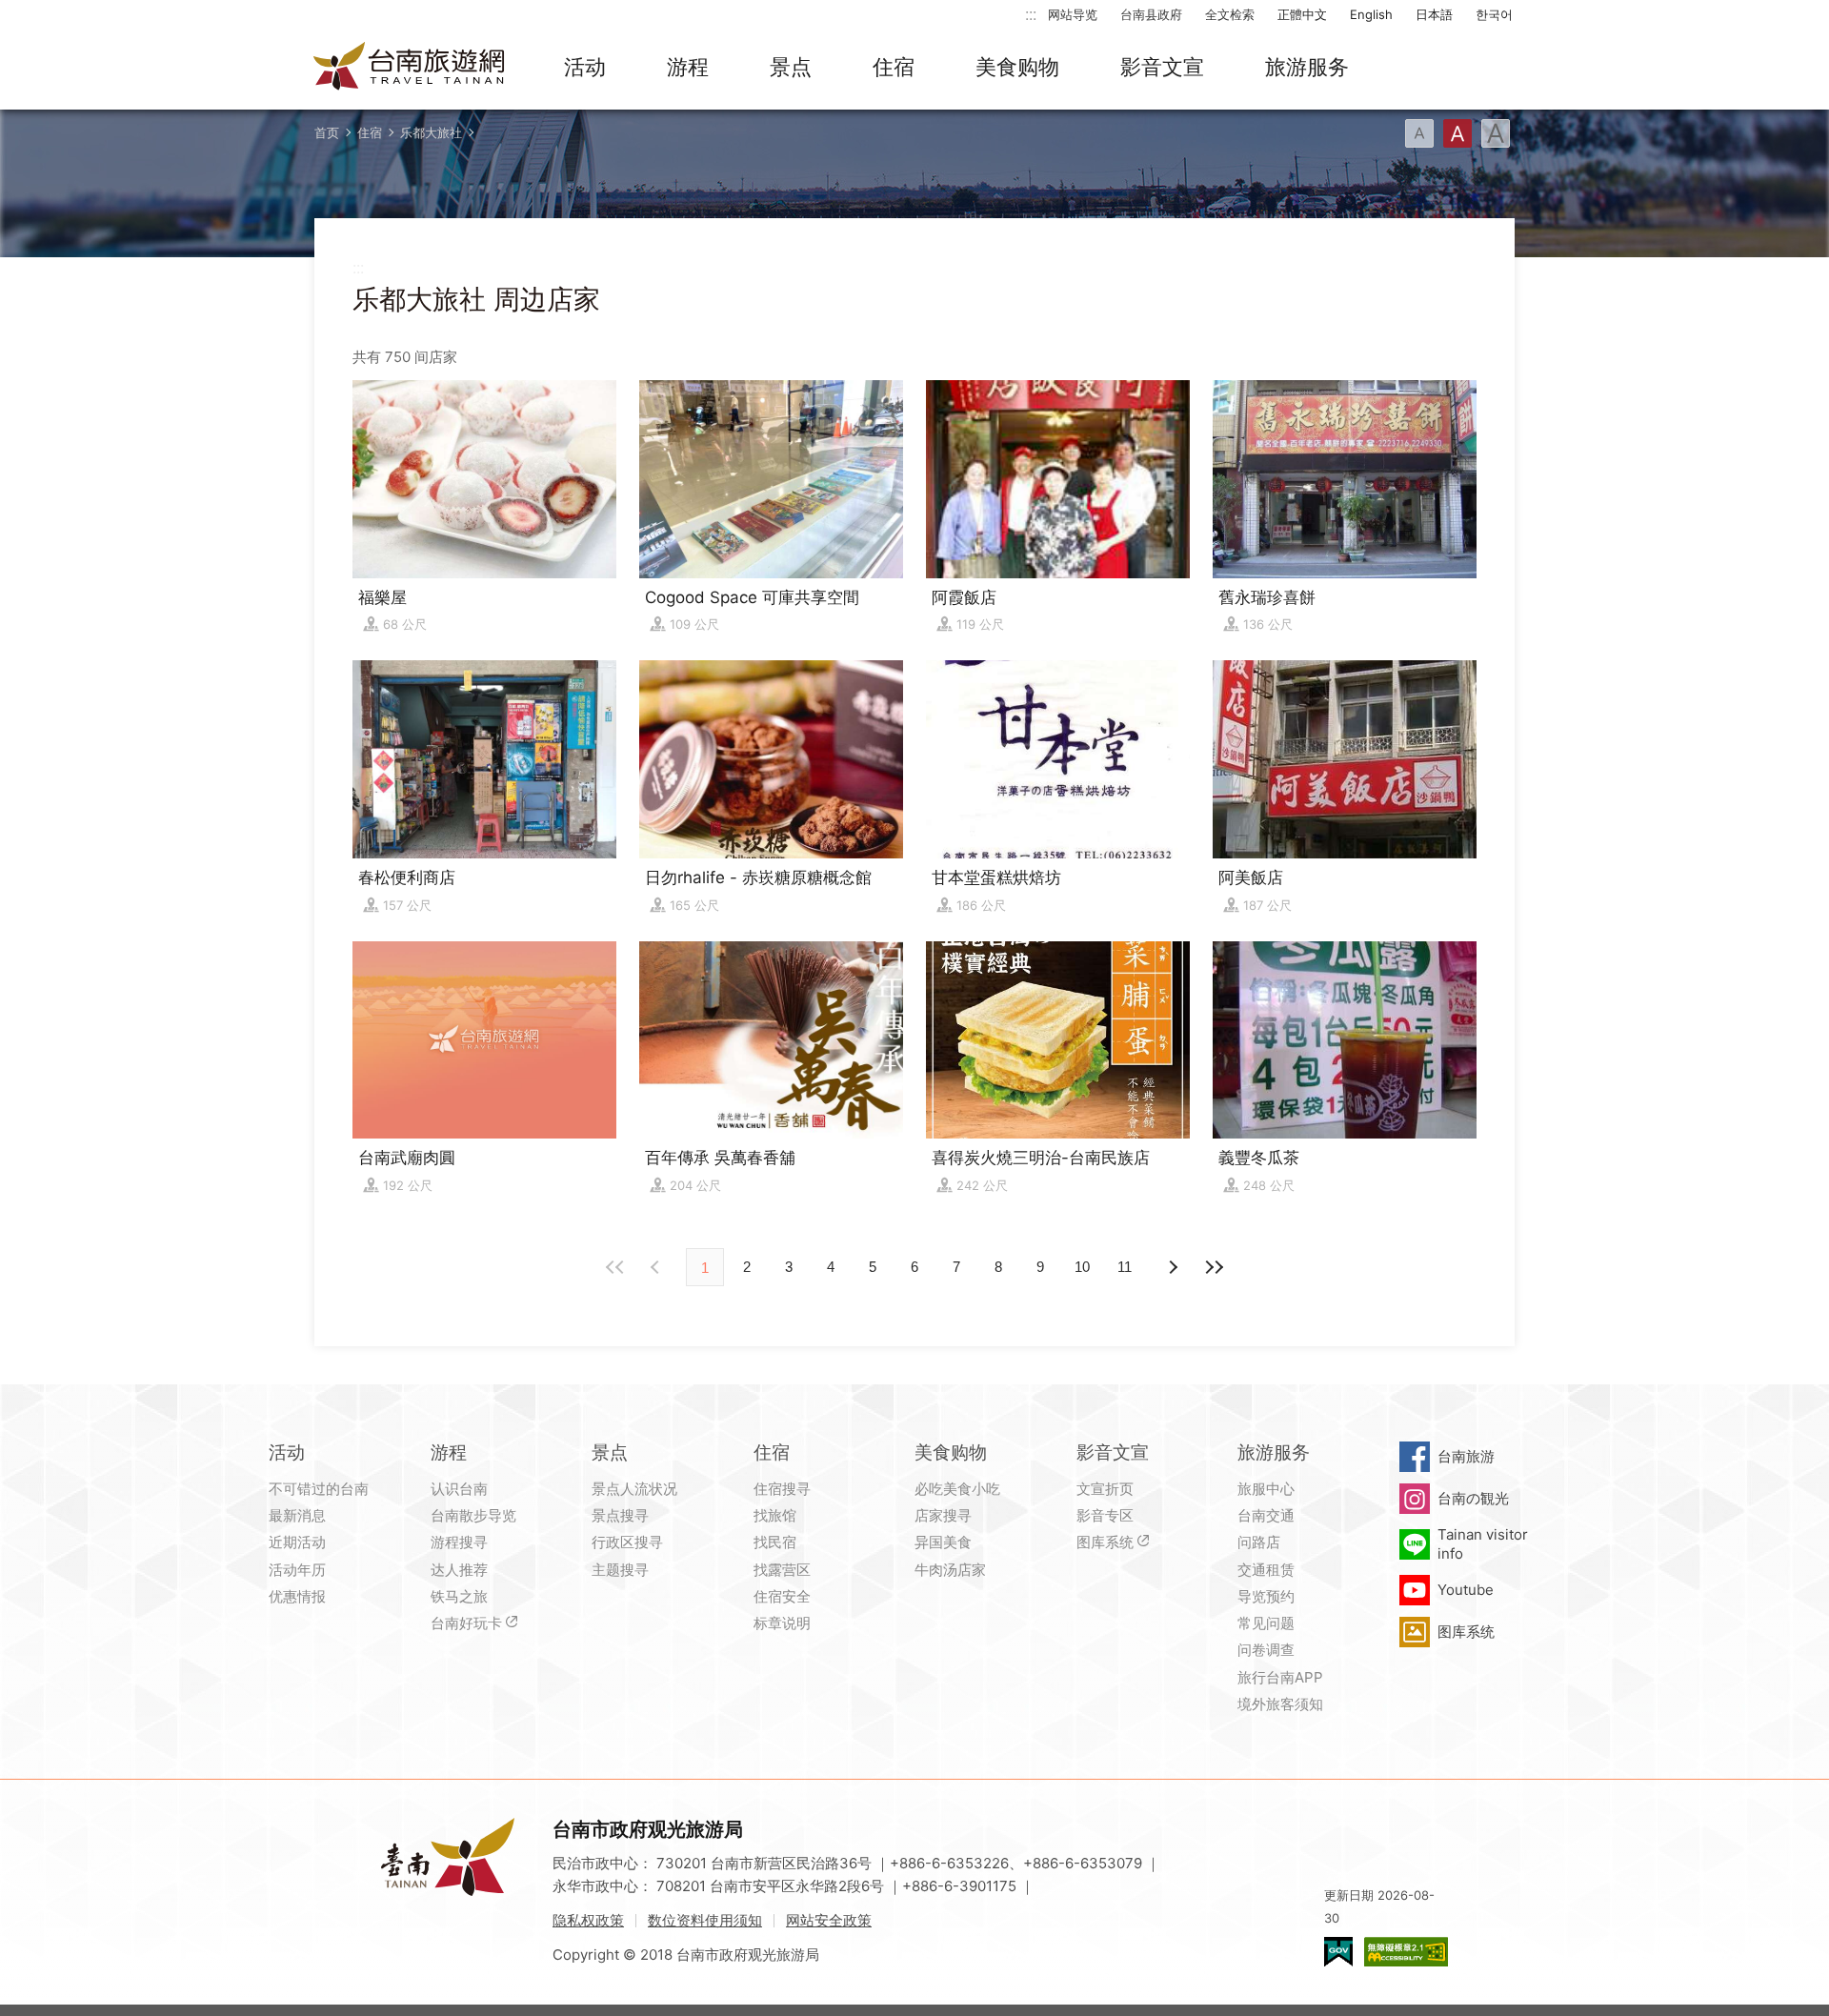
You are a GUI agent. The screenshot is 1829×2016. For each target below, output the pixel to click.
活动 (585, 67)
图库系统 (1105, 1542)
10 (1082, 1267)
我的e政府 (1338, 1952)
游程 (688, 67)
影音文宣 (1162, 67)
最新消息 (297, 1515)
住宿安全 (782, 1596)
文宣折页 (1105, 1489)
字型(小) (1419, 133)
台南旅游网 (410, 68)
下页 (657, 1267)
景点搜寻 (620, 1515)
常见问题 (1266, 1623)
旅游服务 (1307, 67)
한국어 (1494, 14)
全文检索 (1230, 14)
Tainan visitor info (1483, 1544)
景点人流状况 (634, 1489)
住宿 (894, 67)
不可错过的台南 (319, 1489)
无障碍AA (1406, 1952)
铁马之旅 (459, 1596)
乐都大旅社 (431, 132)
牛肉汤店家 (950, 1570)
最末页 (1214, 1267)
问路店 (1259, 1542)
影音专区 (1105, 1515)
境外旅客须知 (1280, 1704)
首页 (327, 132)
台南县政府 (1151, 14)
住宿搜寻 (782, 1489)
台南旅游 (1466, 1456)
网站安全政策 (829, 1920)
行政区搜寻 (627, 1542)
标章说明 (782, 1623)
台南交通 (1266, 1515)
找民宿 (775, 1542)
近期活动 (297, 1542)
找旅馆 (775, 1515)
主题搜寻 (620, 1570)
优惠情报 (297, 1596)
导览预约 (1266, 1596)
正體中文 (1302, 14)
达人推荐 (459, 1570)
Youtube (1466, 1590)
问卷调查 (1266, 1650)
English (1371, 14)
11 (1125, 1267)
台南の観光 (1473, 1498)
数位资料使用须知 (705, 1920)
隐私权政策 (588, 1920)
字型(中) (1457, 133)
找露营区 (782, 1570)
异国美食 (943, 1542)
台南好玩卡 (466, 1623)
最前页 (615, 1267)
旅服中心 (1266, 1489)
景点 (791, 67)
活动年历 (297, 1570)
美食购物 (1017, 67)
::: (1031, 14)
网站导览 (1073, 14)
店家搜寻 (943, 1515)
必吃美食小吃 (957, 1489)
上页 (1172, 1267)
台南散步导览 (473, 1515)
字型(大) (1496, 133)
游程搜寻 (459, 1542)
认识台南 (459, 1489)
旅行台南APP (1280, 1677)
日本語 (1434, 14)
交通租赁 (1266, 1570)
